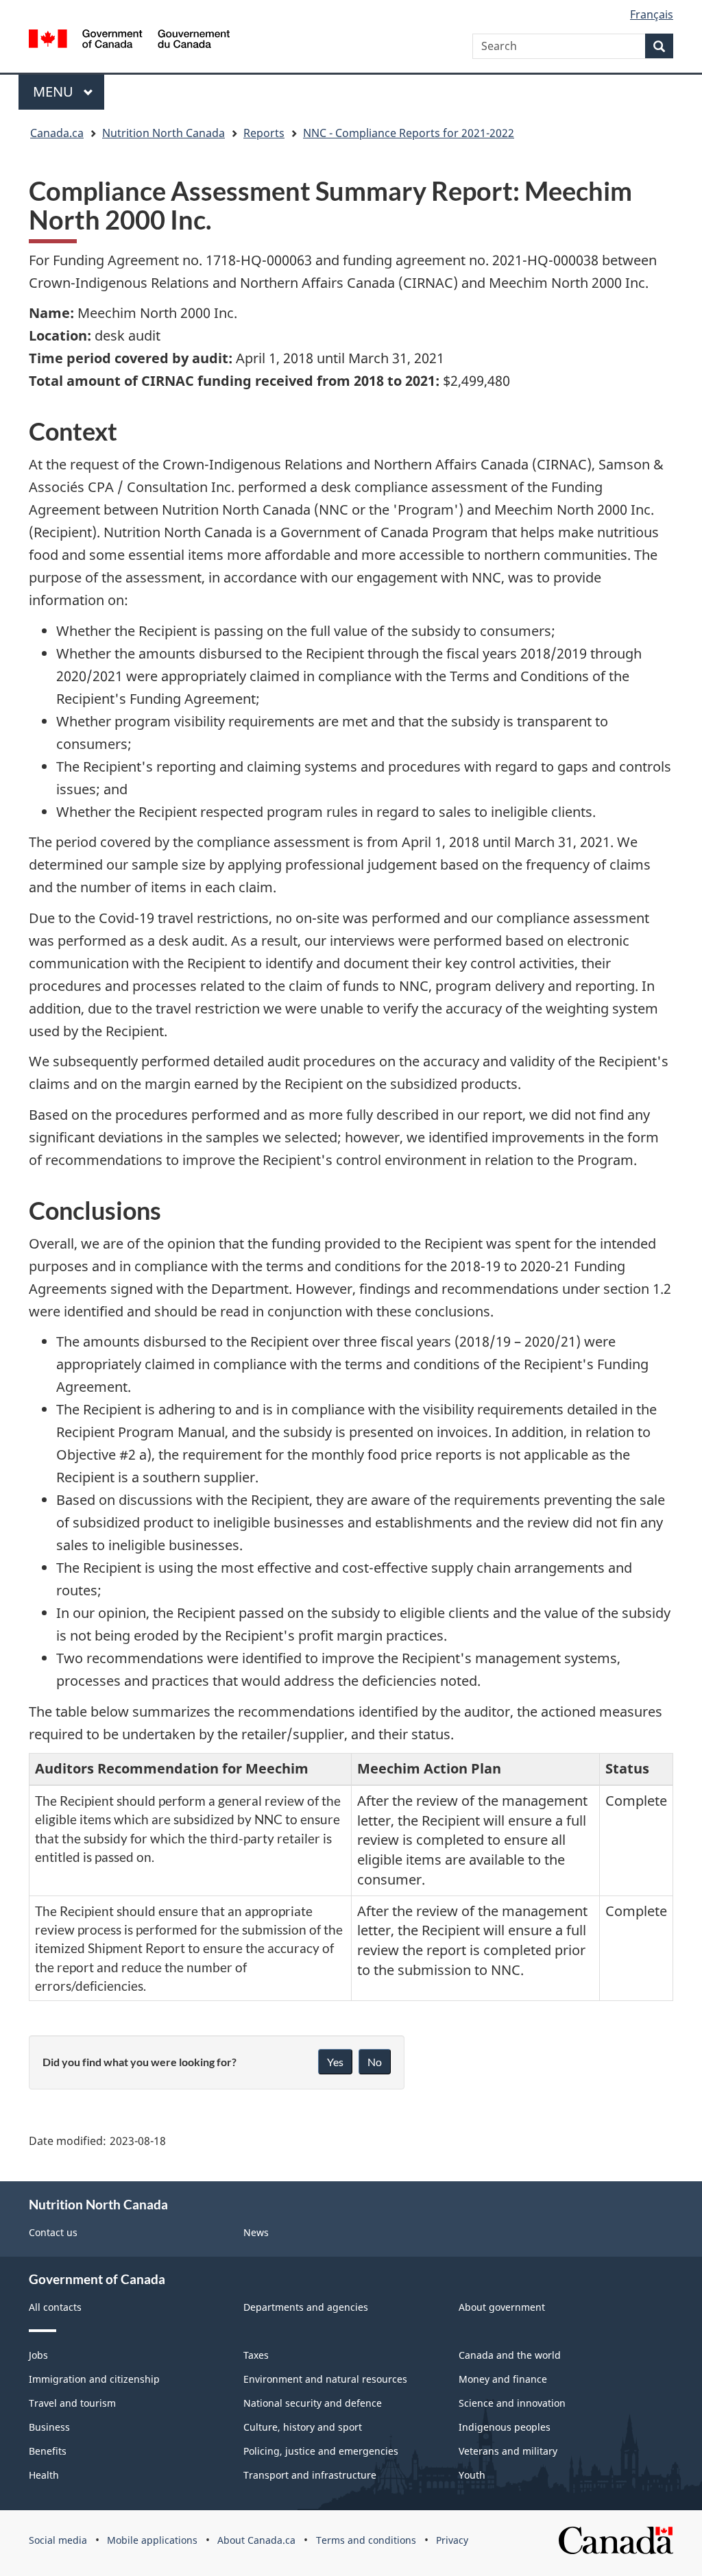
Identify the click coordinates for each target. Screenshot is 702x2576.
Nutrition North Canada (164, 133)
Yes (335, 2062)
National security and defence (313, 2403)
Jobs (38, 2355)
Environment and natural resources (325, 2379)
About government (502, 2307)
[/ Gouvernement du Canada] (129, 41)
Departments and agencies (306, 2307)
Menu (55, 91)
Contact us (53, 2232)
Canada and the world (510, 2355)
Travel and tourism (72, 2403)
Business (49, 2427)
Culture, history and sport (303, 2427)
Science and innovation (512, 2403)
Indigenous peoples (505, 2427)
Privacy (452, 2540)
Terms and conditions (366, 2540)
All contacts (55, 2307)
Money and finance (503, 2379)
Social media (58, 2540)
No (375, 2062)
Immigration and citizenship (94, 2379)
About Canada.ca (256, 2540)
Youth (472, 2475)
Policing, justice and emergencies (321, 2451)
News (256, 2232)
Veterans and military (508, 2451)
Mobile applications (152, 2540)
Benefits (48, 2451)
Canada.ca (57, 133)
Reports (264, 133)
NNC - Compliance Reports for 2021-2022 (409, 133)
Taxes (256, 2355)
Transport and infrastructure (310, 2475)
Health (44, 2475)
